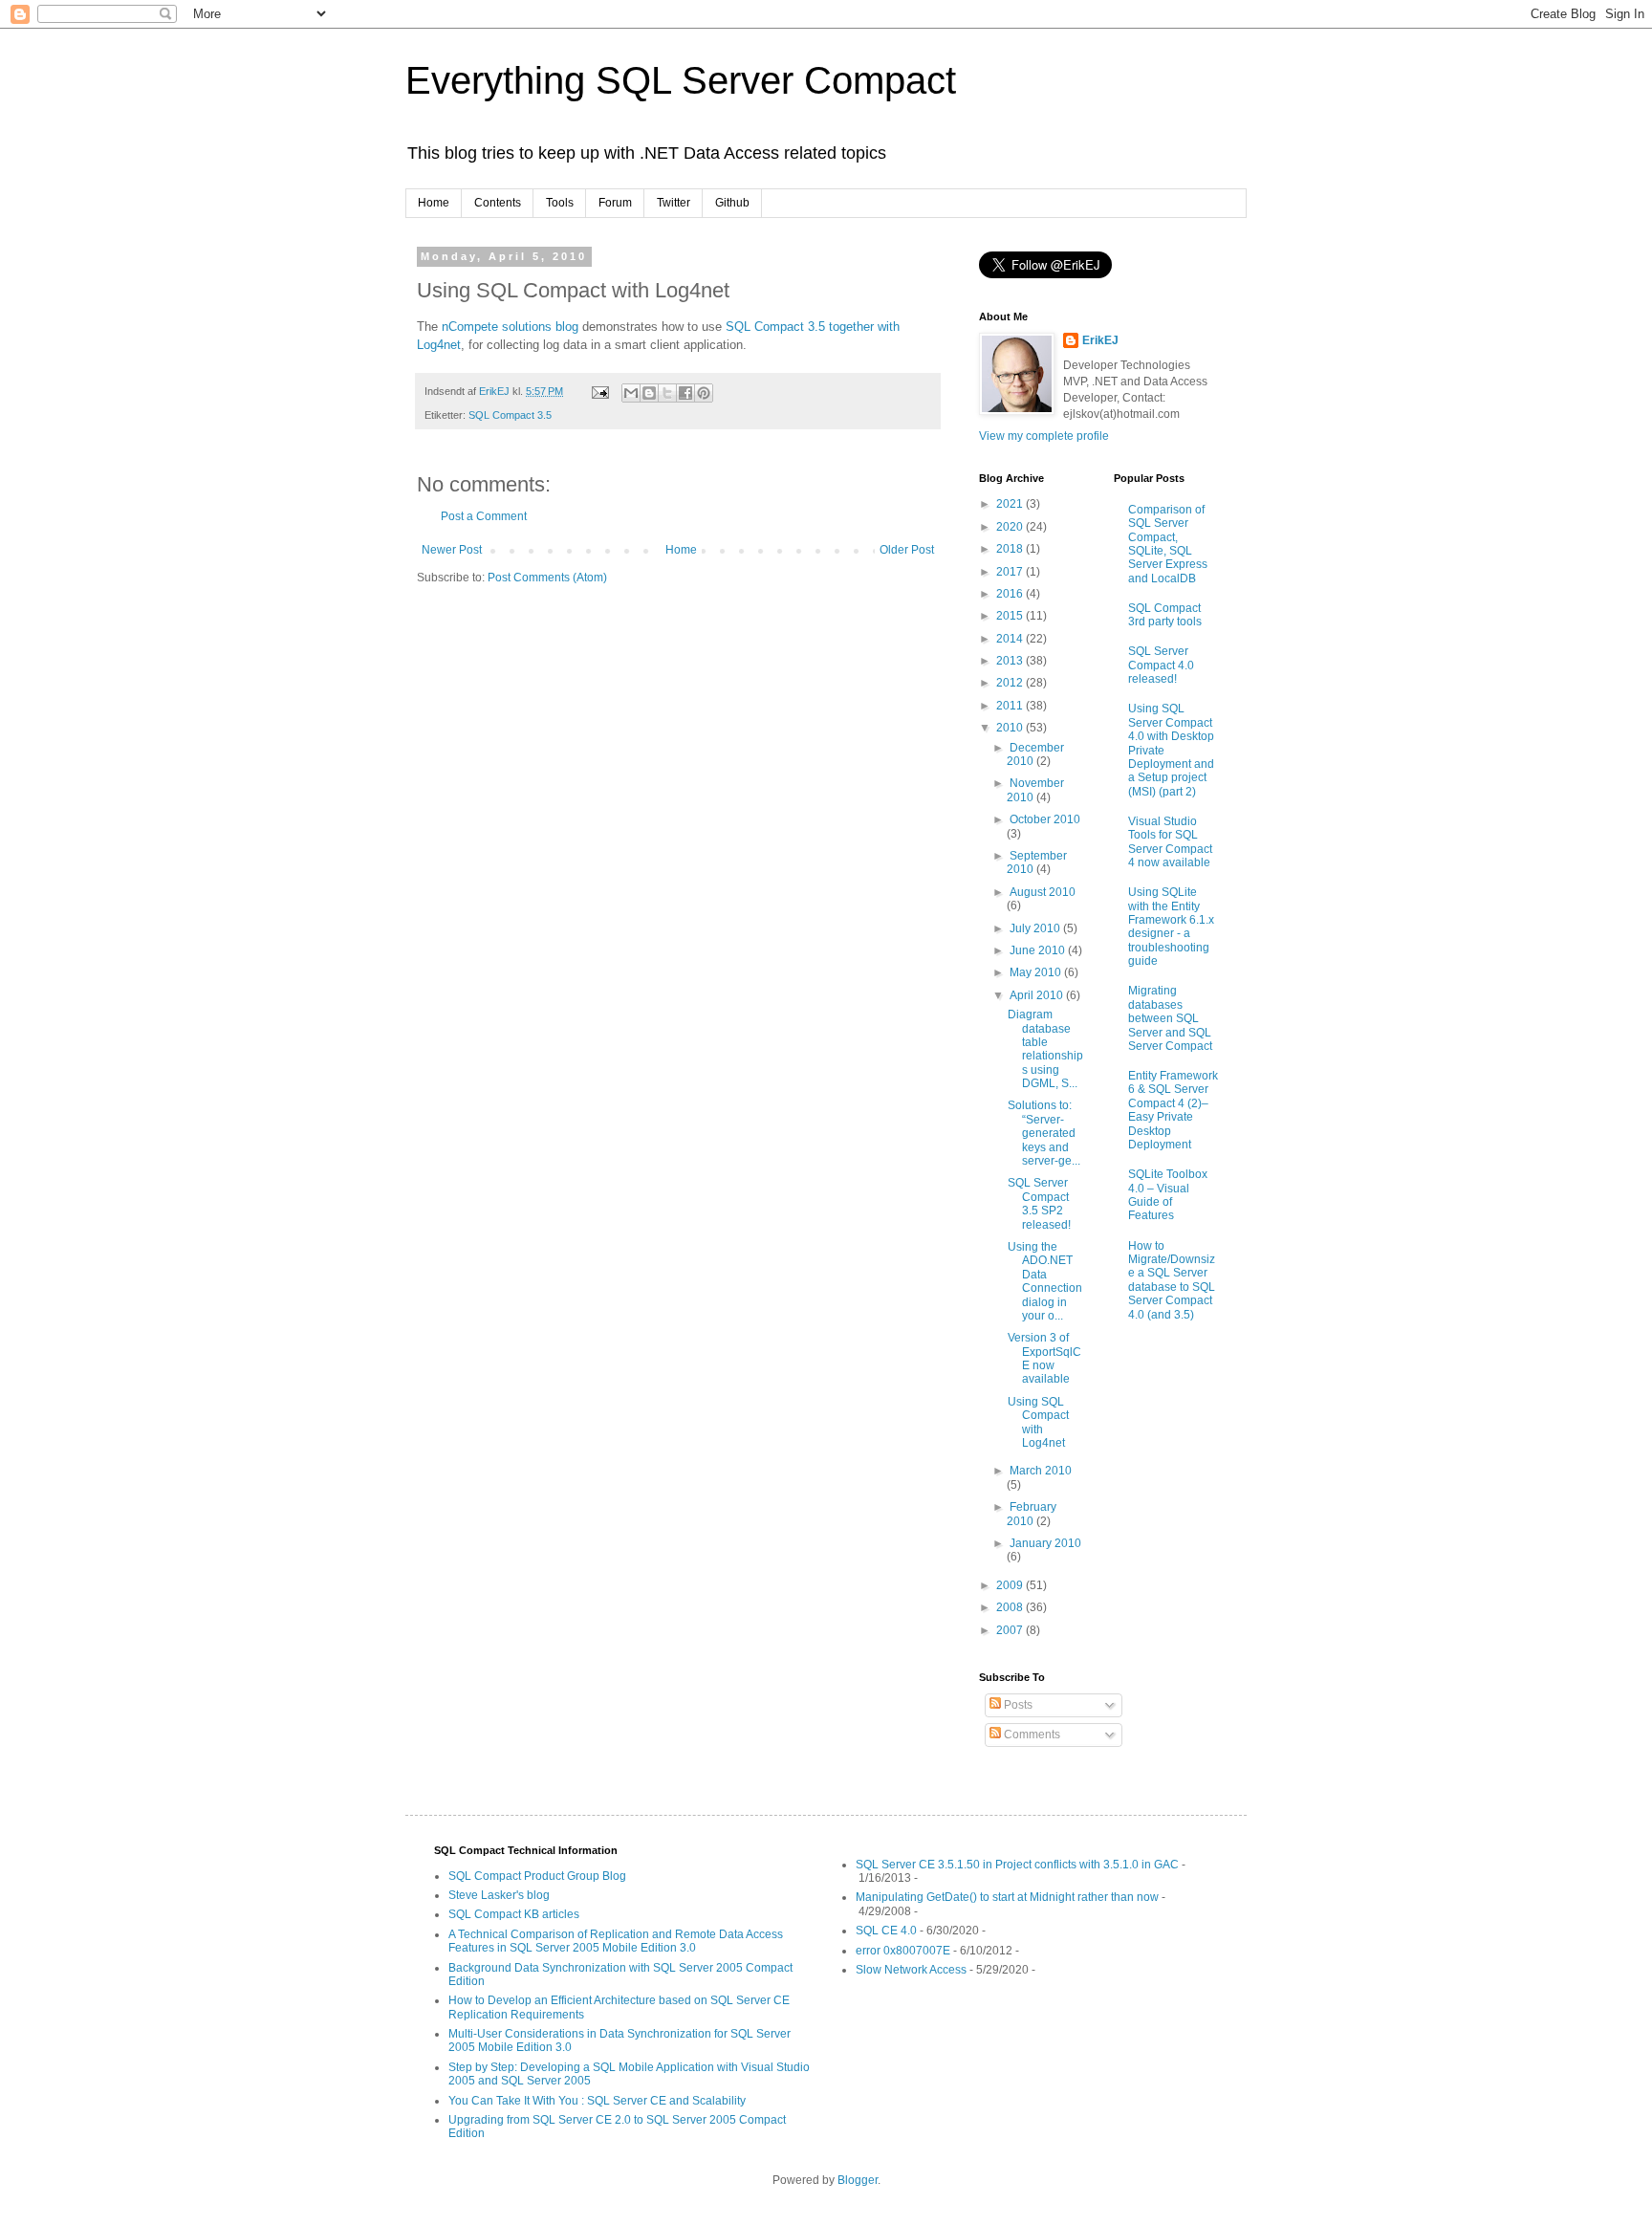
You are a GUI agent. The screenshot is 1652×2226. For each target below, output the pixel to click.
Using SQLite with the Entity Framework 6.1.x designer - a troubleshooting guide (1171, 927)
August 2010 (1043, 892)
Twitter (674, 203)
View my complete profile (1044, 436)
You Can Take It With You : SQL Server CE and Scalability (597, 2101)
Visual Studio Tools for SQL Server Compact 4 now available (1170, 842)
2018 (1011, 549)
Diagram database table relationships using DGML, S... (1045, 1049)
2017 (1011, 572)
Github (732, 203)
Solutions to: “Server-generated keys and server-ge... (1044, 1133)
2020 (1011, 527)
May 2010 (1037, 972)
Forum (615, 203)
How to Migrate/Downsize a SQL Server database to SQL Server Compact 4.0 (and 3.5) (1172, 1280)
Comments (1031, 1735)
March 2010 (1041, 1471)
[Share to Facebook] (685, 393)
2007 (1011, 1630)
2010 (1011, 728)
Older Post (907, 550)
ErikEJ (1100, 340)
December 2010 (1035, 754)
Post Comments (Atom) (547, 578)
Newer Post (452, 550)
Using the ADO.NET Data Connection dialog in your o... (1045, 1281)
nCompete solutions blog (510, 327)
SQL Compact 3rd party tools (1165, 615)
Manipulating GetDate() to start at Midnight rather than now (1007, 1897)
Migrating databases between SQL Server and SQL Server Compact (1170, 1018)
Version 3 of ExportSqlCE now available (1044, 1358)
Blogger (858, 2180)
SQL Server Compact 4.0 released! (1161, 665)
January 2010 (1045, 1543)
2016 (1011, 594)
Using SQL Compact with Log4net (1038, 1422)
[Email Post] (599, 391)
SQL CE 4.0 (886, 1931)
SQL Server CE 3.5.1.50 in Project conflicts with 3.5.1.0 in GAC (1017, 1865)
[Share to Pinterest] (704, 393)
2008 (1011, 1607)
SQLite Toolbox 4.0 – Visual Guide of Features (1168, 1195)
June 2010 (1039, 950)
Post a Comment (484, 516)
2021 (1011, 504)
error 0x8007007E (903, 1951)
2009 (1011, 1585)
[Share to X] (667, 393)
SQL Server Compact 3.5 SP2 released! (1039, 1203)
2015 (1011, 616)
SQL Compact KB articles (514, 1914)
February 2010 (1032, 1514)
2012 (1011, 683)
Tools (560, 203)
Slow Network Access (911, 1970)
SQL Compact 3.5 (510, 415)
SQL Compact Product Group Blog (537, 1876)
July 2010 (1036, 928)
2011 (1011, 706)
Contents (498, 203)
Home (434, 203)
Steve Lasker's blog (499, 1895)
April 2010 (1038, 995)
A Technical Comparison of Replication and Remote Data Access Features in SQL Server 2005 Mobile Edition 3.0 (616, 1941)
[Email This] (631, 393)
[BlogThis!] (649, 393)
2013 (1011, 661)
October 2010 (1045, 819)
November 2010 (1035, 790)
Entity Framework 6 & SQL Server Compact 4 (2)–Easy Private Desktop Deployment (1173, 1110)
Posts (1017, 1705)
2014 (1011, 639)
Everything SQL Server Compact (681, 80)
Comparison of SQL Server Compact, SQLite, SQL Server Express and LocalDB (1168, 544)
